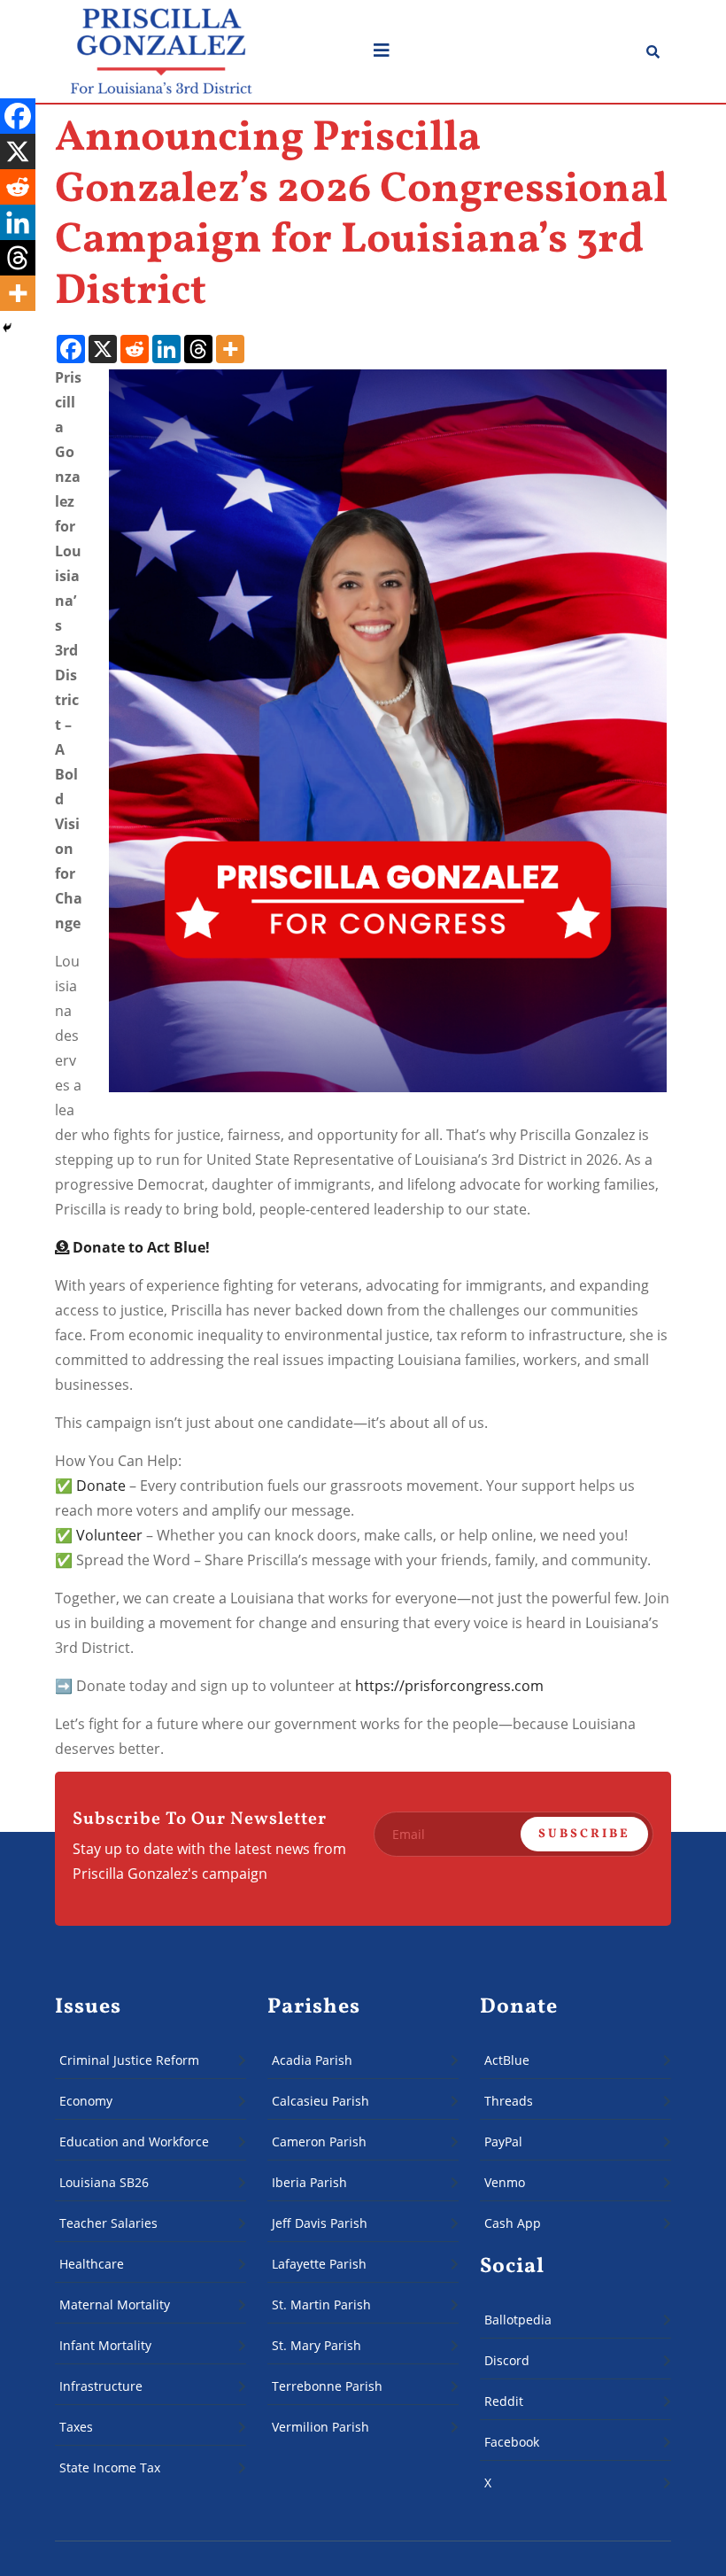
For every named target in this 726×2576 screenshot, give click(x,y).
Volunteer (109, 1535)
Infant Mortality (105, 2345)
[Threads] (198, 349)
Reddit (504, 2401)
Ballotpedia (518, 2320)
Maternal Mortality (115, 2304)
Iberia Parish (309, 2182)
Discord (507, 2360)
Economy (86, 2101)
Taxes (76, 2427)
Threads (509, 2101)
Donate (101, 1486)
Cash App (513, 2223)
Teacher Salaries (108, 2223)
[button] (501, 51)
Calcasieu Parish (322, 2101)
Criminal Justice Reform (129, 2060)
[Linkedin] (166, 349)
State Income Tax (110, 2467)
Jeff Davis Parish (320, 2223)
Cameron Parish (319, 2141)
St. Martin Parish (321, 2304)
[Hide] (7, 328)
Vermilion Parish (321, 2427)
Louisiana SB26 (104, 2182)
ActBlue (507, 2060)
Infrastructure (101, 2386)
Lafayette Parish (319, 2264)
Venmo (505, 2182)
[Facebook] (71, 349)
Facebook (512, 2442)
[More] (230, 349)
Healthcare (92, 2264)
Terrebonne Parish (327, 2386)
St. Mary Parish (317, 2345)
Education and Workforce (134, 2141)
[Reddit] (135, 349)
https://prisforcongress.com (449, 1686)
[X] (103, 349)
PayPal (503, 2141)
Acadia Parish (312, 2060)
